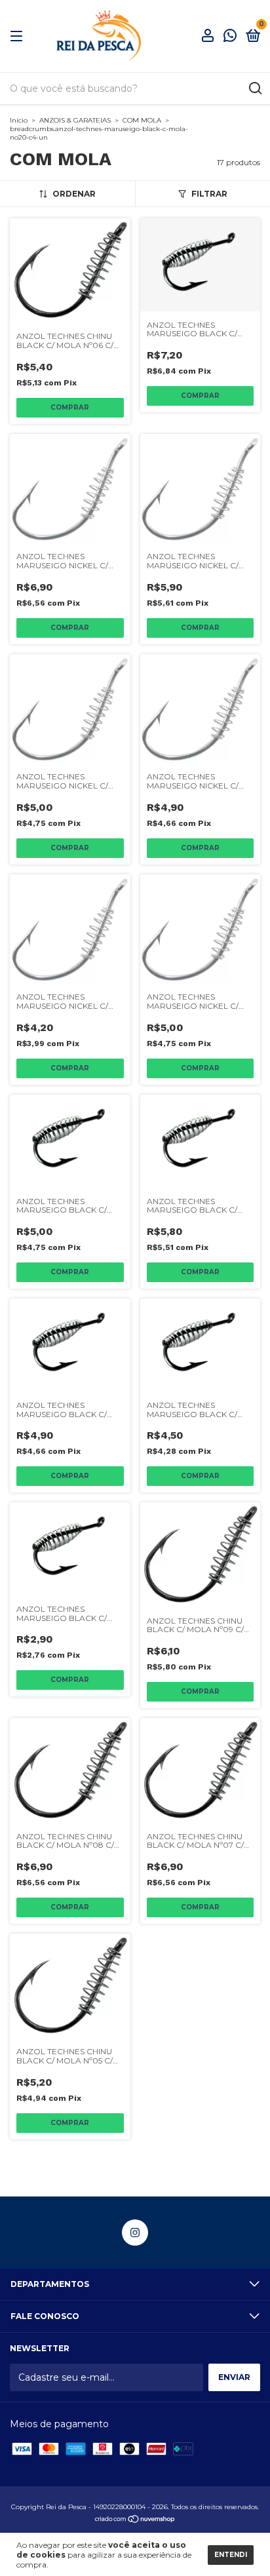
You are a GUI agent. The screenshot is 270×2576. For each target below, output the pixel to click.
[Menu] (19, 36)
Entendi (231, 2555)
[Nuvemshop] (135, 2520)
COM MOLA (142, 120)
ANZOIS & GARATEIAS (75, 120)
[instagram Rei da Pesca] (135, 2233)
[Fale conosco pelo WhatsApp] (230, 37)
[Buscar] (255, 88)
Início (19, 120)
